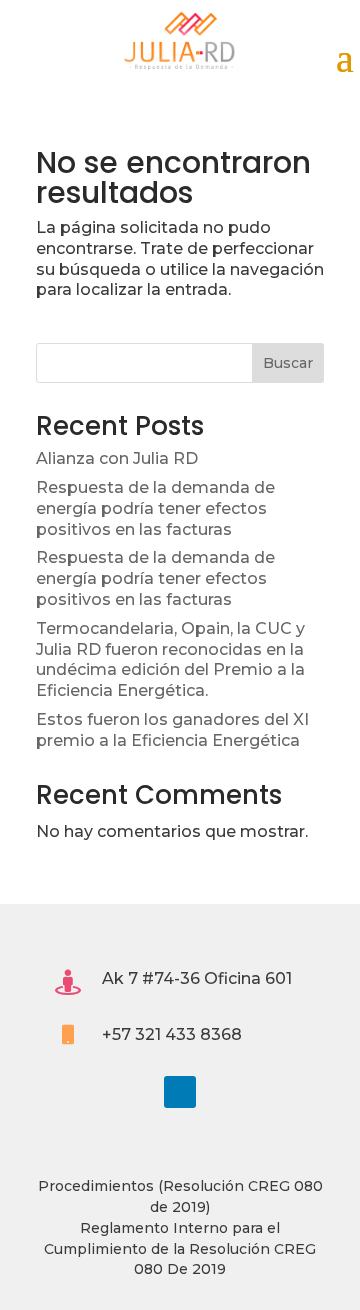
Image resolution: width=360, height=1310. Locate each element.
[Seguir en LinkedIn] (180, 1092)
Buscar (288, 363)
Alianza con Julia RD (117, 458)
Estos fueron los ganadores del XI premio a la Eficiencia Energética (172, 730)
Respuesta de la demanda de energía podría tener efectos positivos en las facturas (155, 508)
